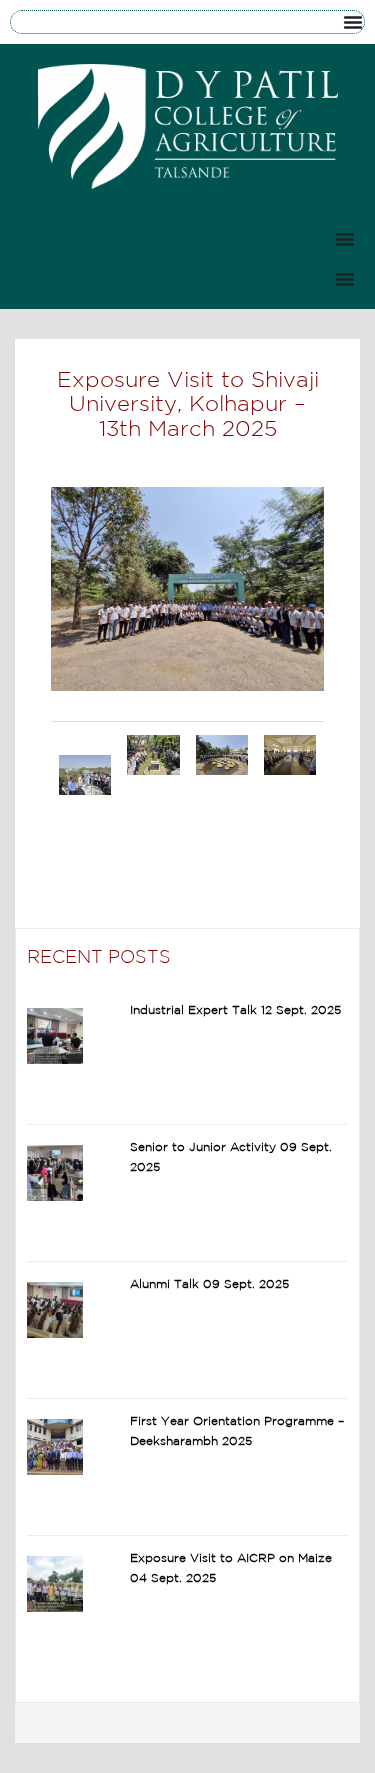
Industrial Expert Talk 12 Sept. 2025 (235, 1010)
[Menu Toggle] (353, 22)
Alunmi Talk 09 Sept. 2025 (209, 1284)
